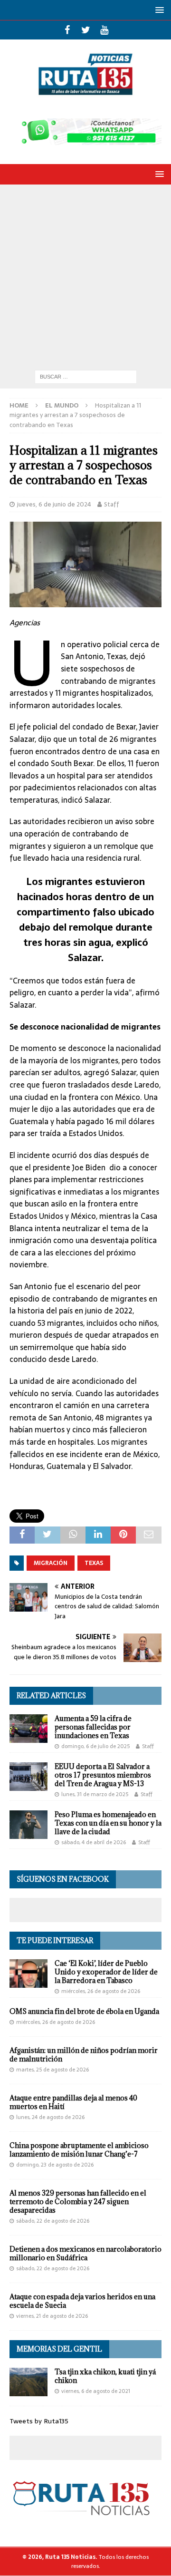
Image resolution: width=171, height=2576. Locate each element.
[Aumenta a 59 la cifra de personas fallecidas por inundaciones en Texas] (28, 1729)
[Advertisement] (85, 275)
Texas (94, 1563)
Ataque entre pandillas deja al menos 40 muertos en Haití (73, 2102)
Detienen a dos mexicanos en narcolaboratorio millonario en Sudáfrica (85, 2253)
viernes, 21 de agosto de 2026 (52, 2316)
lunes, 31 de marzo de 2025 (95, 1794)
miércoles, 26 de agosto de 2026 (101, 1991)
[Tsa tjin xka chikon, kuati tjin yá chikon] (28, 2382)
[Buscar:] (86, 376)
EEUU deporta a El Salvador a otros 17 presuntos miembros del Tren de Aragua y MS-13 (103, 1775)
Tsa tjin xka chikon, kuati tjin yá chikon (105, 2376)
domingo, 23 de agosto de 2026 (55, 2165)
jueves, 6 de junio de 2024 (54, 504)
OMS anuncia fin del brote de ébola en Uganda (84, 2011)
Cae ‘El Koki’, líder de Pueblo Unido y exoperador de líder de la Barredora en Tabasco (106, 1972)
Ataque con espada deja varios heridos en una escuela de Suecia (82, 2301)
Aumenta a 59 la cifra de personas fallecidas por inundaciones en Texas (93, 1727)
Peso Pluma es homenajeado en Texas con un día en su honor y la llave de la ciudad (108, 1823)
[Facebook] (67, 30)
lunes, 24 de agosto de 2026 (50, 2117)
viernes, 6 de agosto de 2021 (96, 2391)
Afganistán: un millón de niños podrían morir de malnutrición (84, 2055)
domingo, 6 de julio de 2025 (95, 1746)
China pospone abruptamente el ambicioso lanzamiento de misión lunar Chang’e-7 (79, 2150)
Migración (51, 1563)
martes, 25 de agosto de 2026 (52, 2070)
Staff (112, 504)
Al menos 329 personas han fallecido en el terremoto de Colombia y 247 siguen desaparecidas (78, 2202)
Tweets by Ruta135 (39, 2421)
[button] (158, 10)
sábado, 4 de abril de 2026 (94, 1842)
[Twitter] (86, 30)
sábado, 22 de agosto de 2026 (53, 2221)
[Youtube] (104, 30)
